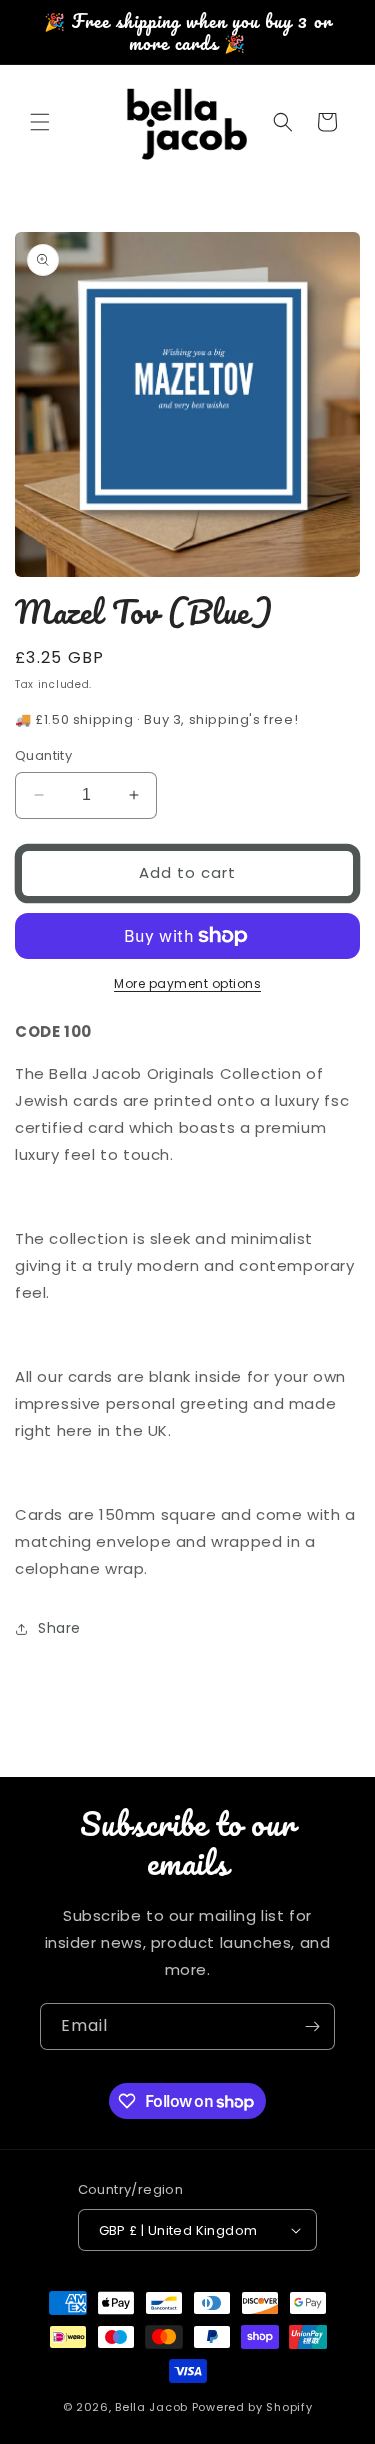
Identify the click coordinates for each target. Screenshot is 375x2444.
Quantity (43, 755)
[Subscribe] (312, 2026)
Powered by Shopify (252, 2407)
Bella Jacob (151, 2407)
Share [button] (59, 1628)
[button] (40, 122)
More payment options (187, 983)
